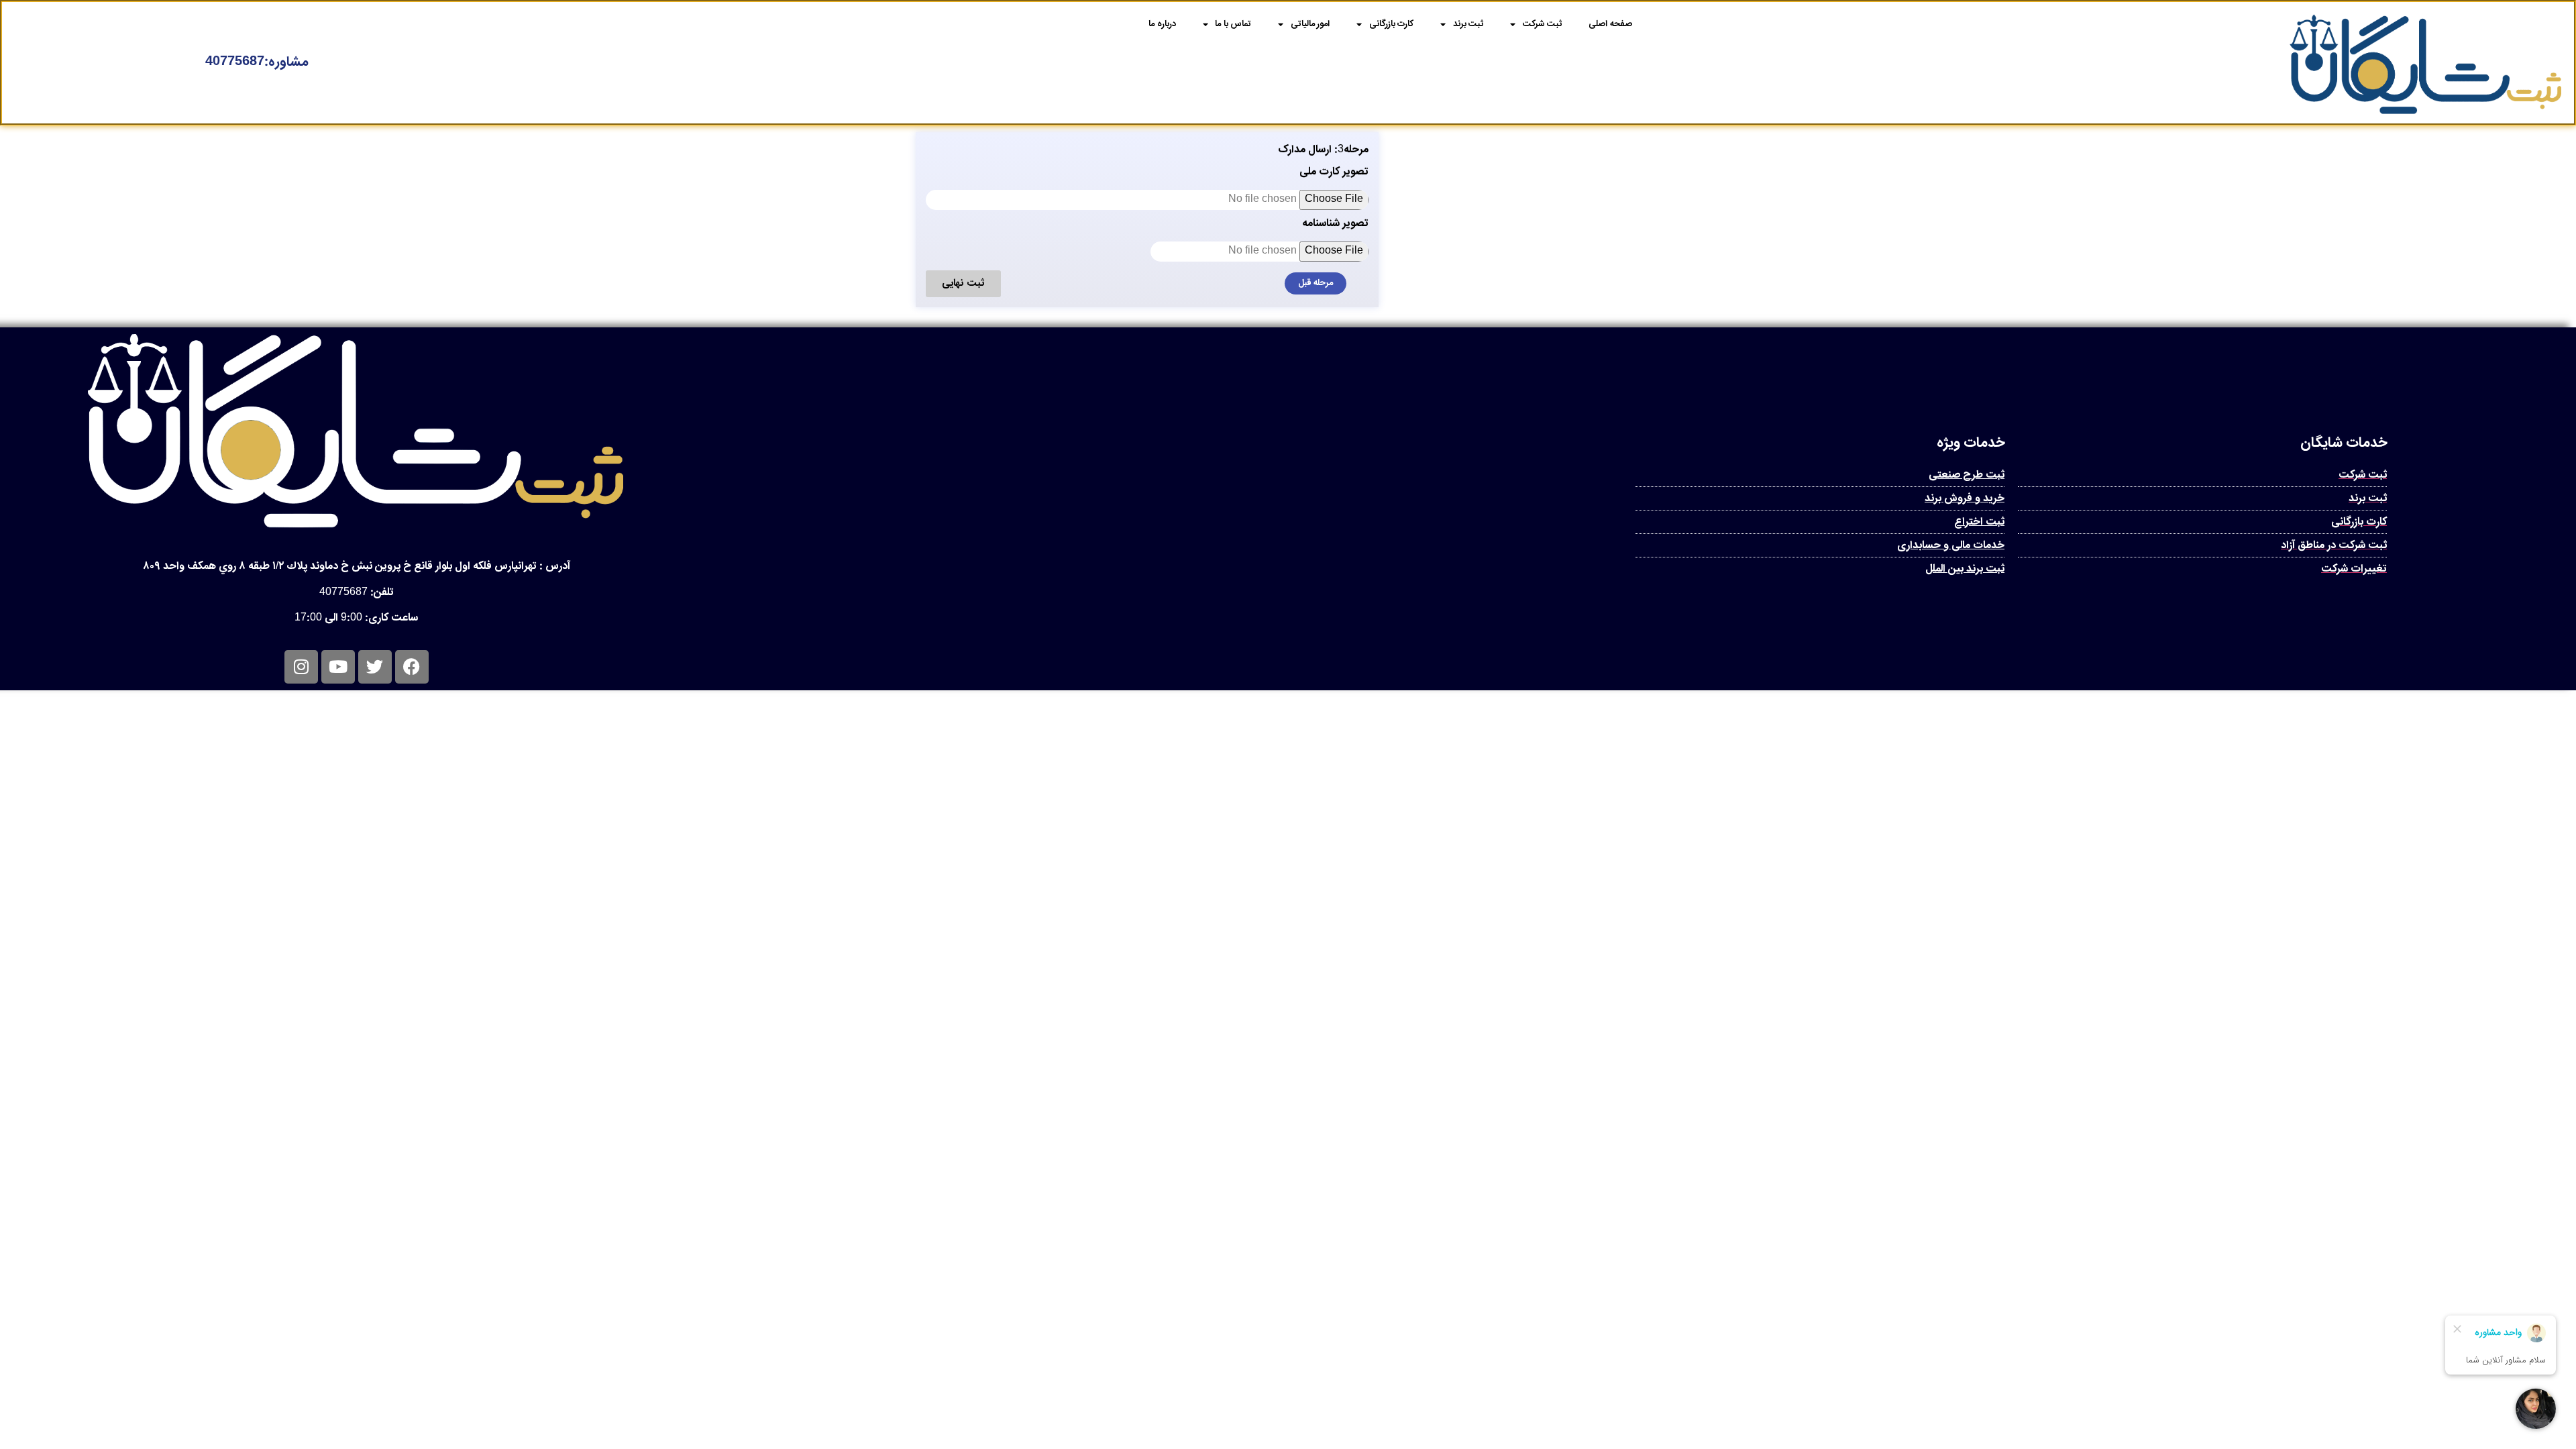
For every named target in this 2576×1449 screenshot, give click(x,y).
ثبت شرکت (1543, 24)
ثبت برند (1468, 24)
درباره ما (1162, 24)
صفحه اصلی (1610, 24)
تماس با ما (1233, 24)
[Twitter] (375, 667)
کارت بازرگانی (1392, 24)
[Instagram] (301, 667)
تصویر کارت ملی (1334, 174)
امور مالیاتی (1310, 24)
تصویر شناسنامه (1335, 226)
